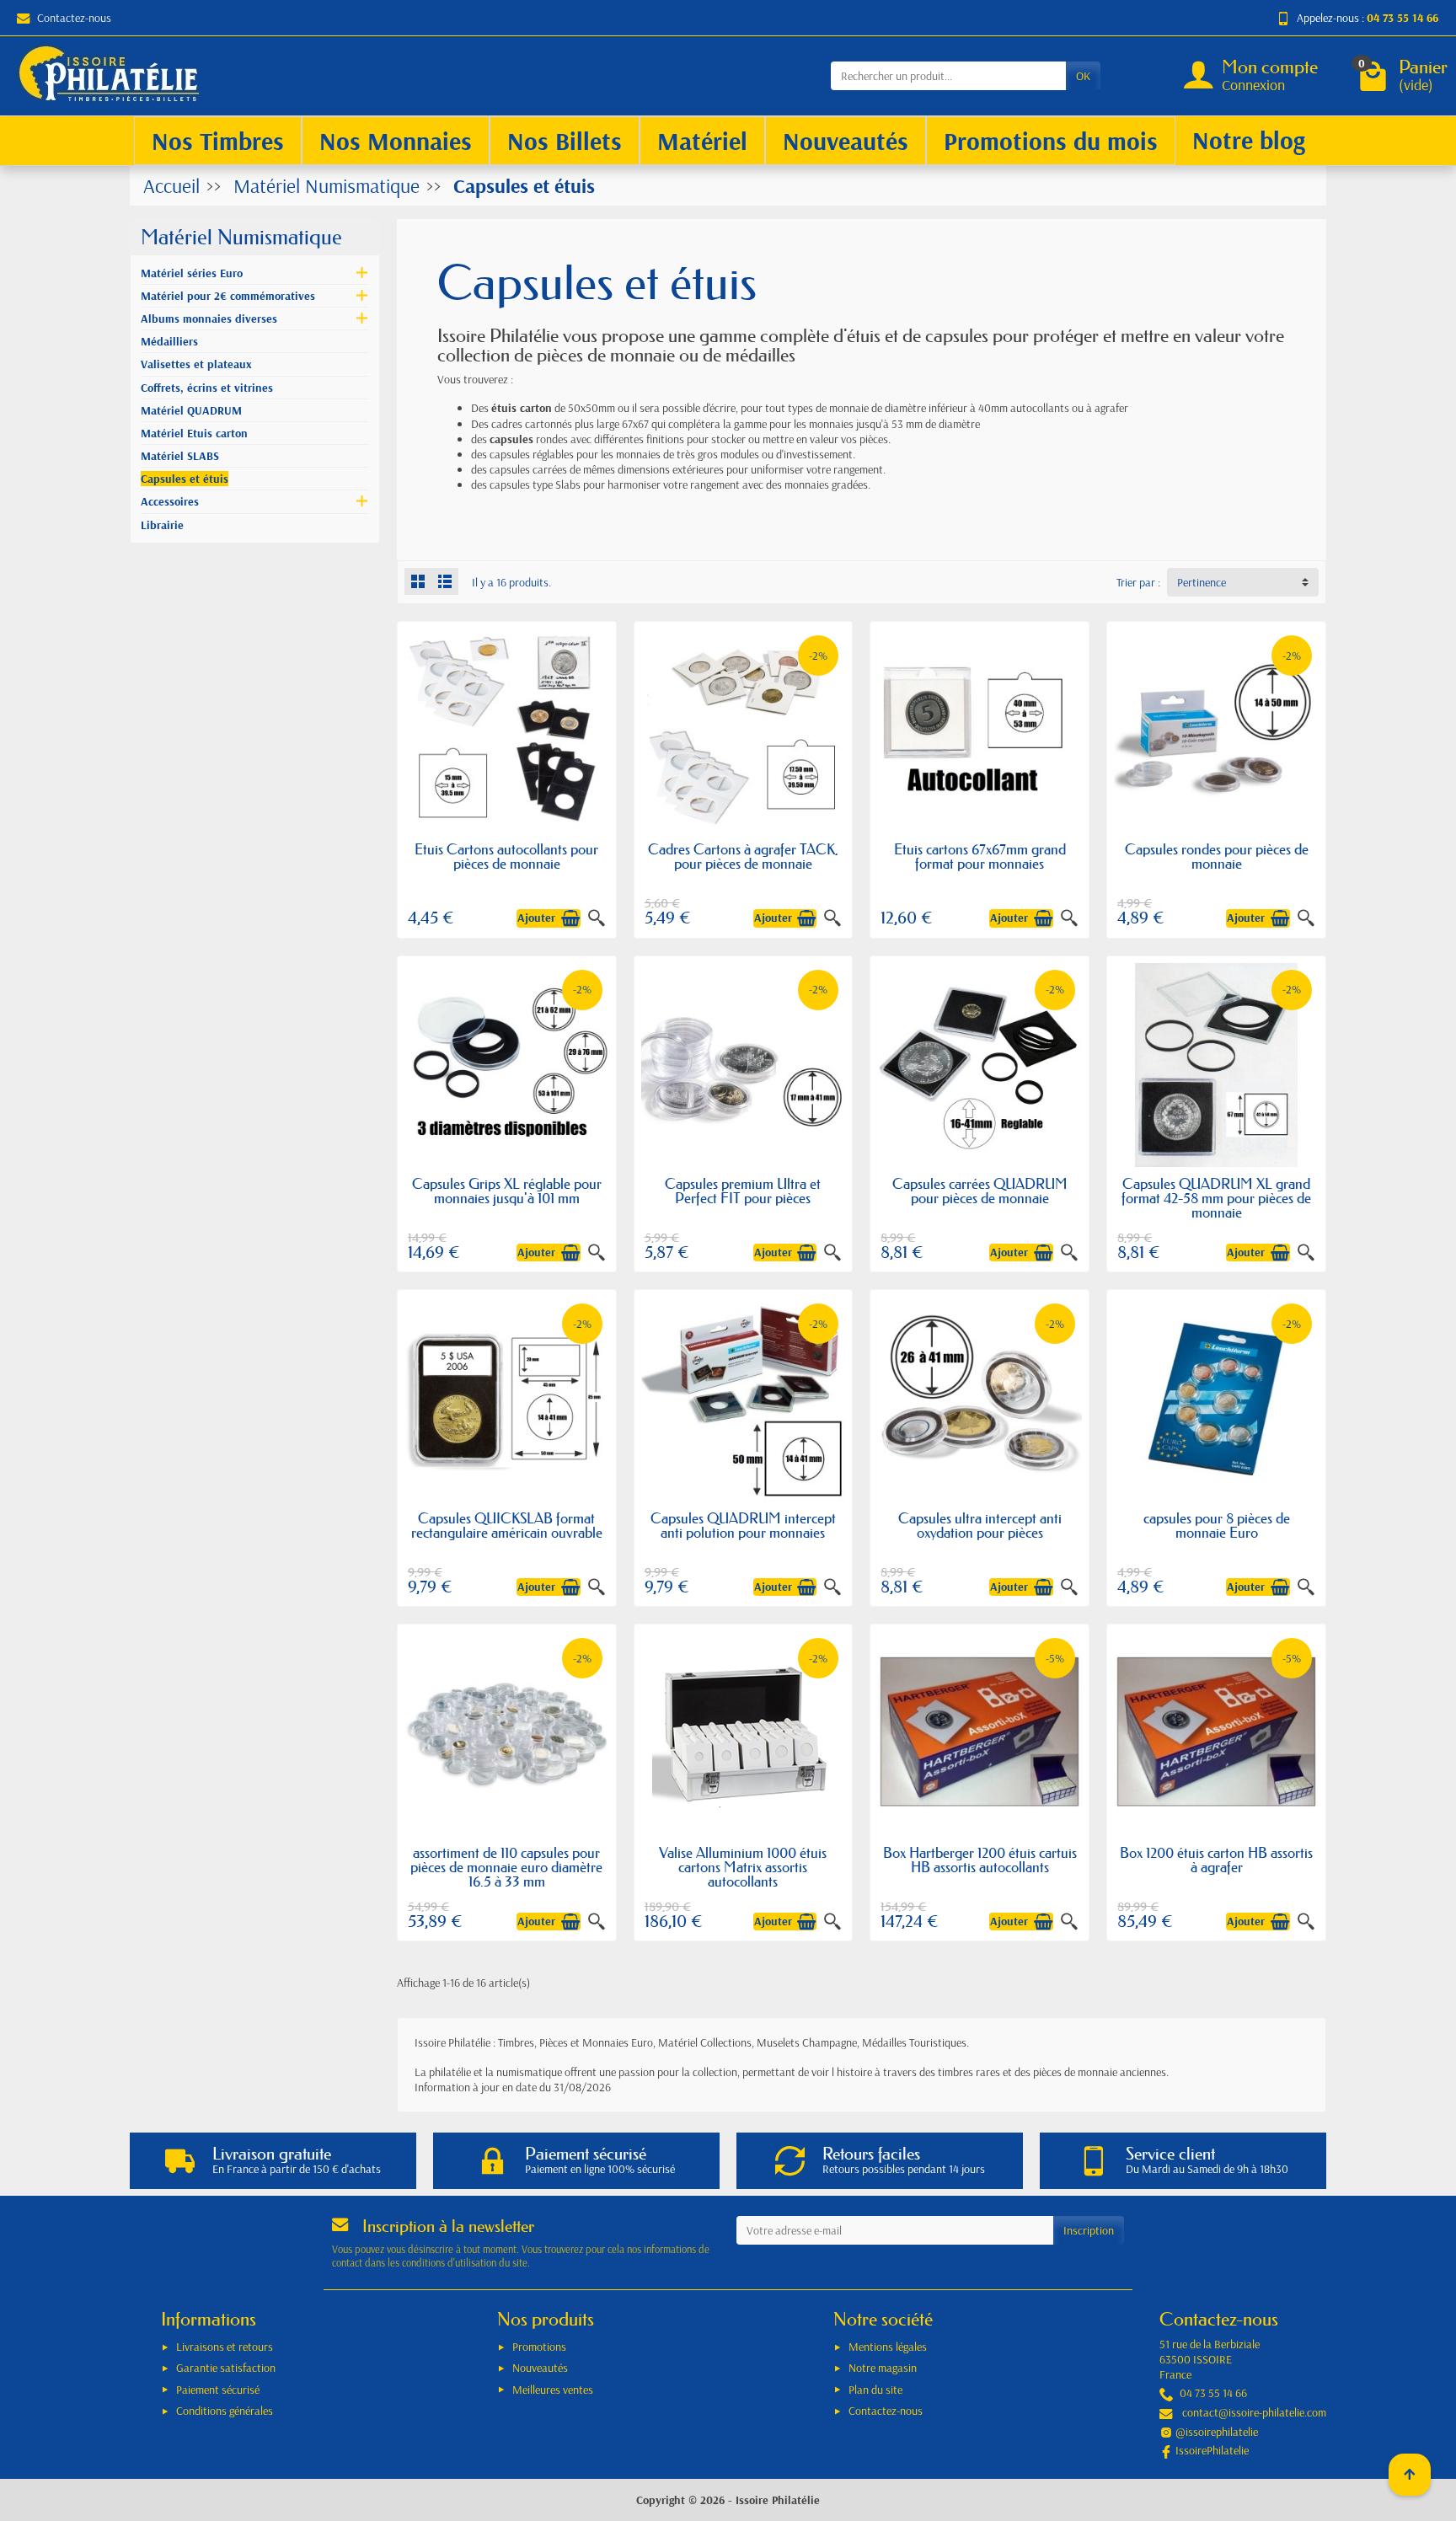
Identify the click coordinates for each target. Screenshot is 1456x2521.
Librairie (162, 525)
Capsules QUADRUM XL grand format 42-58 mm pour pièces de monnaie (1216, 1198)
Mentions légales (888, 2347)
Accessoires (170, 501)
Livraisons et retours (225, 2347)
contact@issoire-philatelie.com (1254, 2412)
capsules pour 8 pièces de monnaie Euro (1217, 1525)
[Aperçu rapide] (597, 918)
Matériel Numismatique (241, 237)
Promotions (539, 2347)
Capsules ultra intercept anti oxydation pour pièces (980, 1525)
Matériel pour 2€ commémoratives (228, 296)
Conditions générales (225, 2411)
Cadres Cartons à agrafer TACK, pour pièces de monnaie (743, 856)
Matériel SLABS (180, 456)
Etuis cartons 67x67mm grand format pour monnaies (980, 856)
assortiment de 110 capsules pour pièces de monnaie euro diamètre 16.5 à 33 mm (506, 1867)
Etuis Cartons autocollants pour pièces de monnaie (506, 856)
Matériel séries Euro (192, 273)
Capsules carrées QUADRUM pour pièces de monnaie (980, 1191)
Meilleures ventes (553, 2390)
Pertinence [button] (1202, 582)
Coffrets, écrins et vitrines (207, 388)
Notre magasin (883, 2368)
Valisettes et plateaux (196, 364)
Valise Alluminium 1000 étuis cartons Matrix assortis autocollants (743, 1867)
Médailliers (169, 341)
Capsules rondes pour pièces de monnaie (1217, 856)
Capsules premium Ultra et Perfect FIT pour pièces (743, 1191)
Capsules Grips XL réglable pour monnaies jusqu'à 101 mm (507, 1191)
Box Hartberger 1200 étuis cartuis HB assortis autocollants (980, 1860)
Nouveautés (540, 2368)
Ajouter (536, 918)
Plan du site (875, 2390)
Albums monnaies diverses (209, 318)
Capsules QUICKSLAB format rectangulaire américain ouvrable (507, 1525)
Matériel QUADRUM (191, 410)
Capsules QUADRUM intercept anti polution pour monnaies (743, 1525)
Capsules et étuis (185, 479)
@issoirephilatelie (1217, 2432)
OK (1083, 76)
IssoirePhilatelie (1212, 2450)
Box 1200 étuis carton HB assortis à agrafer (1216, 1860)
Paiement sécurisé (218, 2390)
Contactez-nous (74, 18)
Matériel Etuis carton (194, 433)
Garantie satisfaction (226, 2368)
